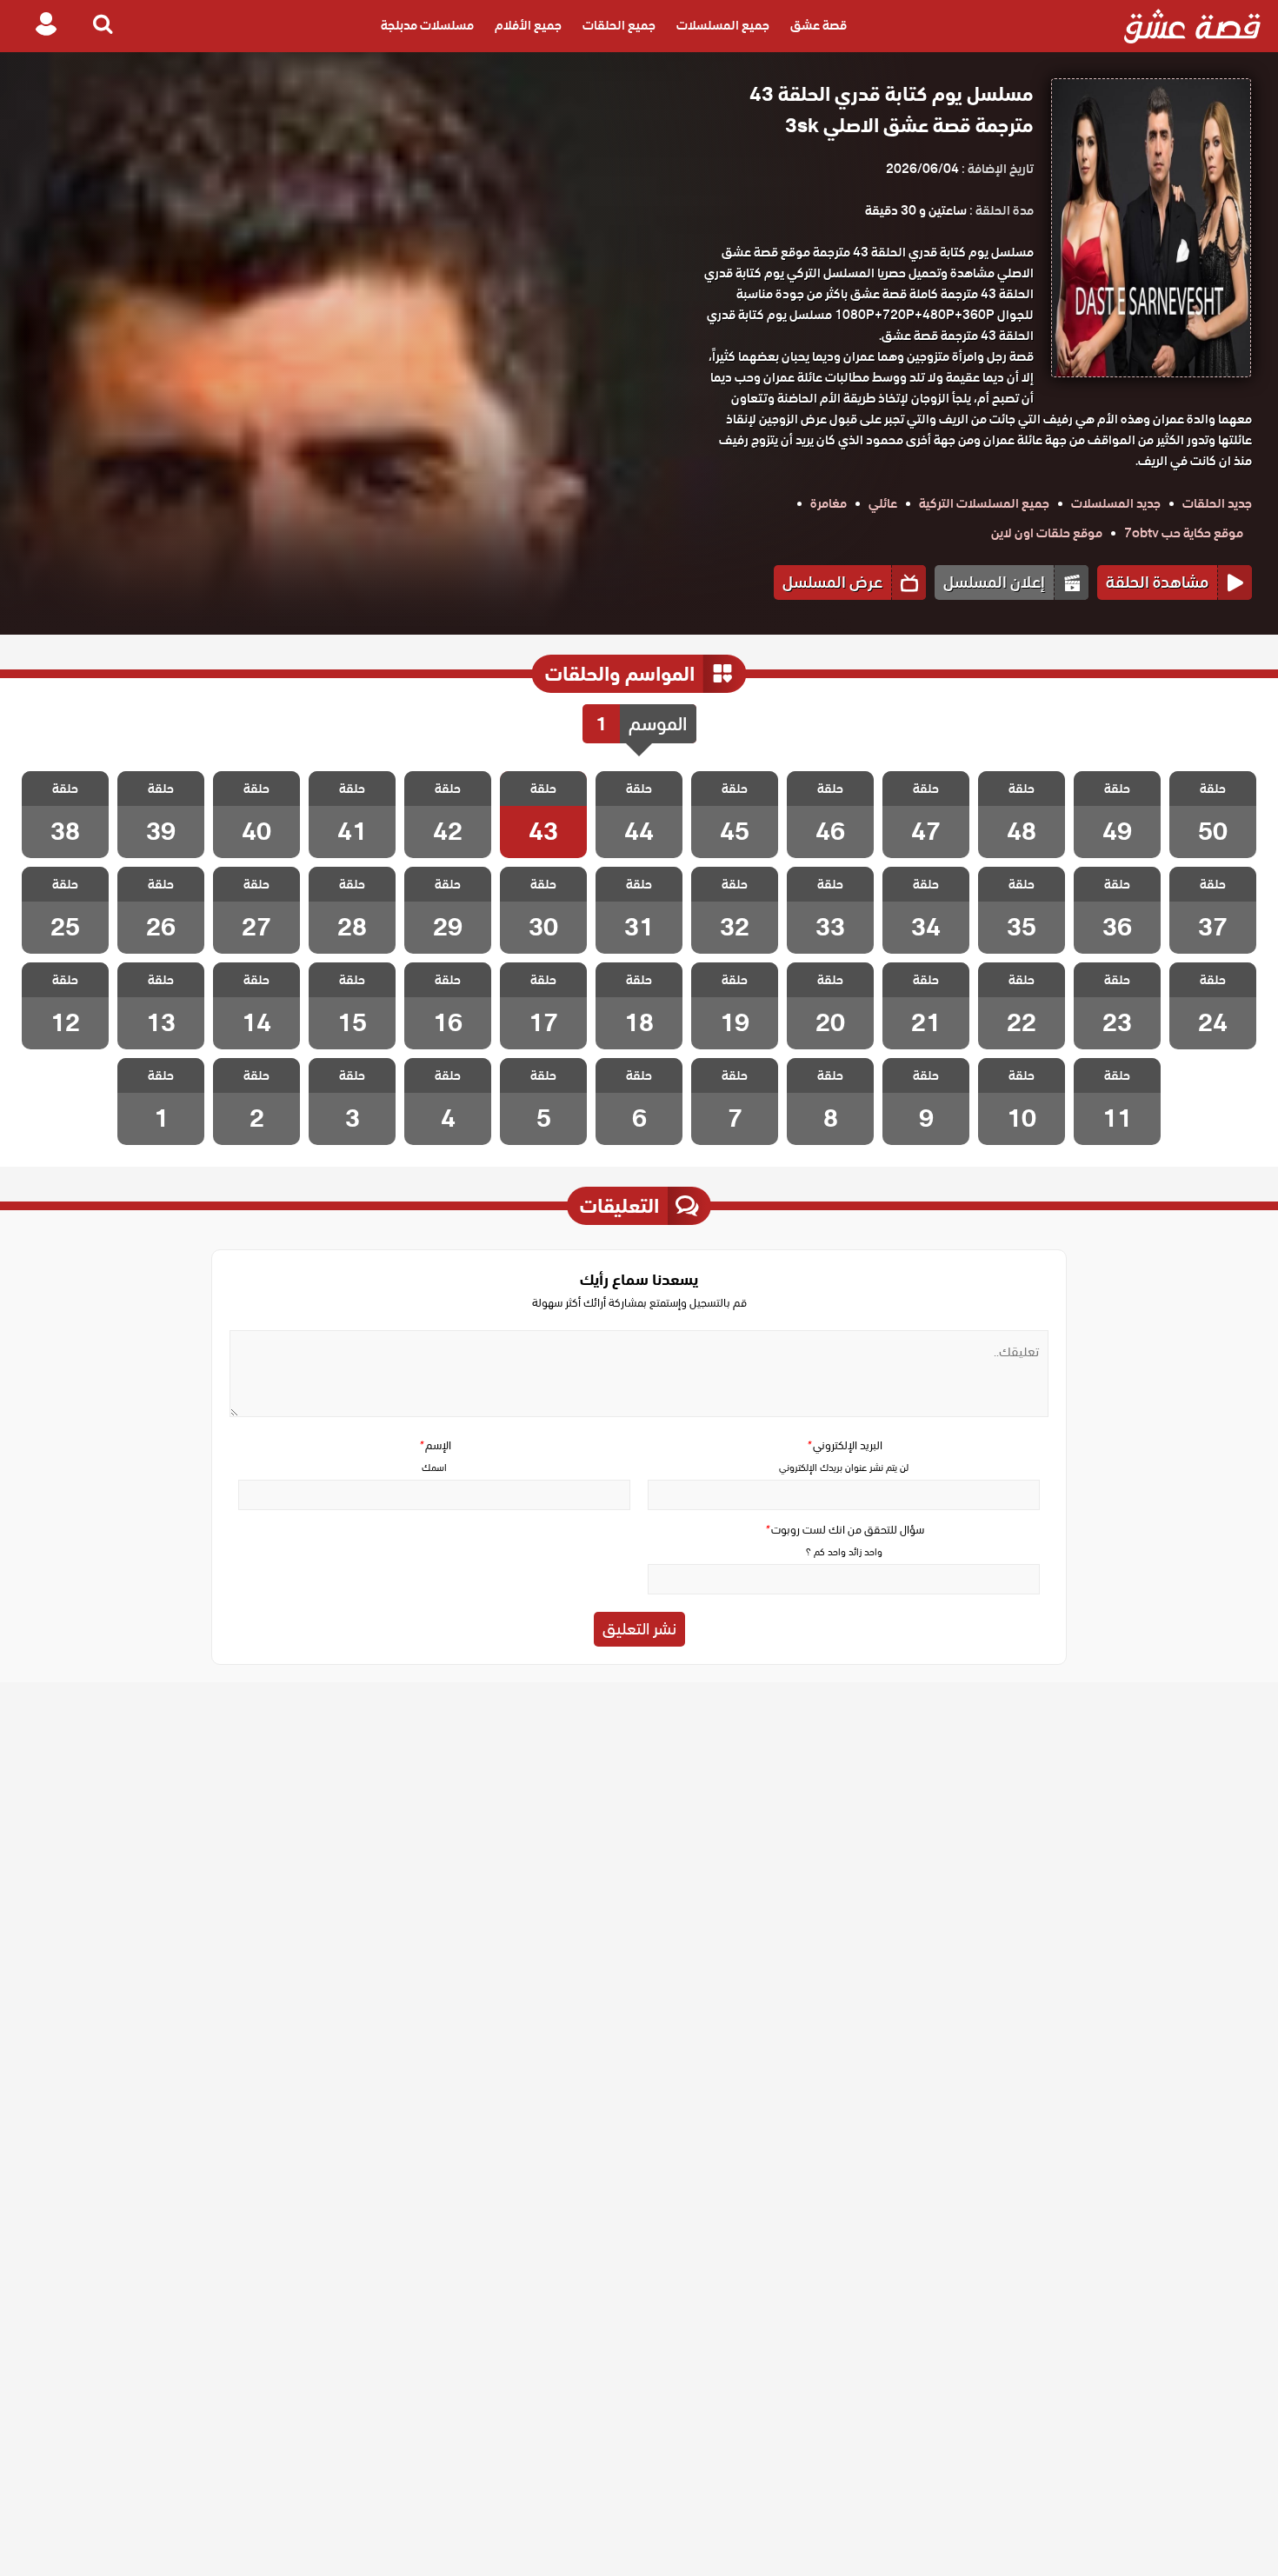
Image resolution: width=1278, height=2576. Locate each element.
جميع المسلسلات (723, 26)
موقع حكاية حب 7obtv (1184, 533)
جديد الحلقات (1217, 503)
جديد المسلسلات (1116, 503)
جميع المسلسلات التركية (984, 503)
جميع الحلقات (619, 26)
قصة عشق (819, 26)
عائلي (883, 503)
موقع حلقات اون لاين (1047, 533)
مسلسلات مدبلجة (427, 26)
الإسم (435, 1445)
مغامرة (829, 503)
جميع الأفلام (528, 26)
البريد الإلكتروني (844, 1445)
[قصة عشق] (1192, 26)
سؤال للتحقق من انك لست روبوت (844, 1530)
